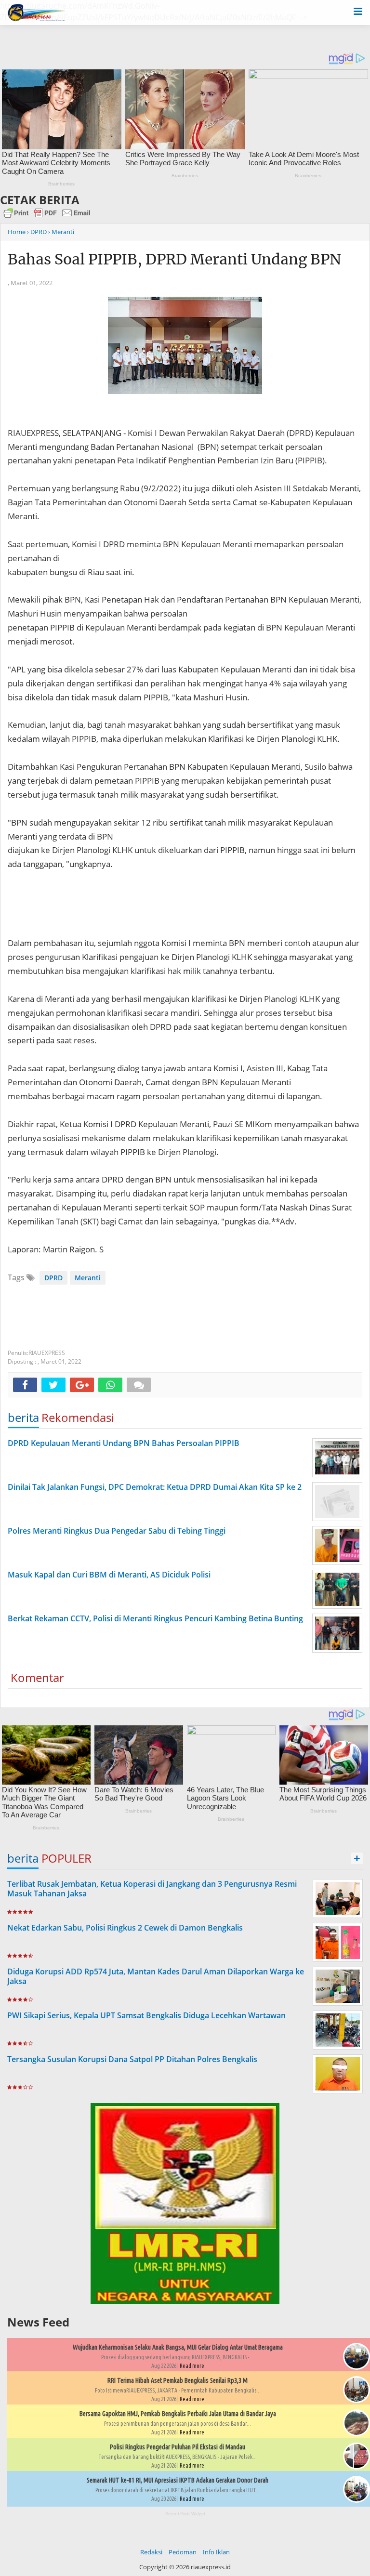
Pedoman (183, 2552)
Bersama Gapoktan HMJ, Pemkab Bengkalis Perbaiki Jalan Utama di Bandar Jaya (178, 2414)
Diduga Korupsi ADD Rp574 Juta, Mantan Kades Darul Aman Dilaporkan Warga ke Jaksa (156, 1977)
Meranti (88, 1278)
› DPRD (37, 232)
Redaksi (151, 2552)
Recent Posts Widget (185, 2514)
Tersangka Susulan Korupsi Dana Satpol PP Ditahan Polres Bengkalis (132, 2059)
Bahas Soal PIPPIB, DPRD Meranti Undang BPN (174, 259)
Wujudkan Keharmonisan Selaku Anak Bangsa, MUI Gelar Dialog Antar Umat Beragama (178, 2347)
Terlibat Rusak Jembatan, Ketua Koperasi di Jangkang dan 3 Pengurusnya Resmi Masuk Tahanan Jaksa (152, 1889)
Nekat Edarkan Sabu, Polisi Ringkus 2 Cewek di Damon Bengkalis (125, 1928)
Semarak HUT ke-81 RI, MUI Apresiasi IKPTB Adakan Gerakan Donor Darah (178, 2480)
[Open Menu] (358, 11)
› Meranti (61, 232)
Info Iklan (216, 2552)
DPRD (53, 1278)
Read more (192, 2366)
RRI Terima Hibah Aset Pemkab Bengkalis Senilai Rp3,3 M (178, 2380)
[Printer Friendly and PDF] (47, 217)
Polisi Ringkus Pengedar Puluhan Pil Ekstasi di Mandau (178, 2447)
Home (17, 232)
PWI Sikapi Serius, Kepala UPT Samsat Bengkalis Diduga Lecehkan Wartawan (146, 2015)
